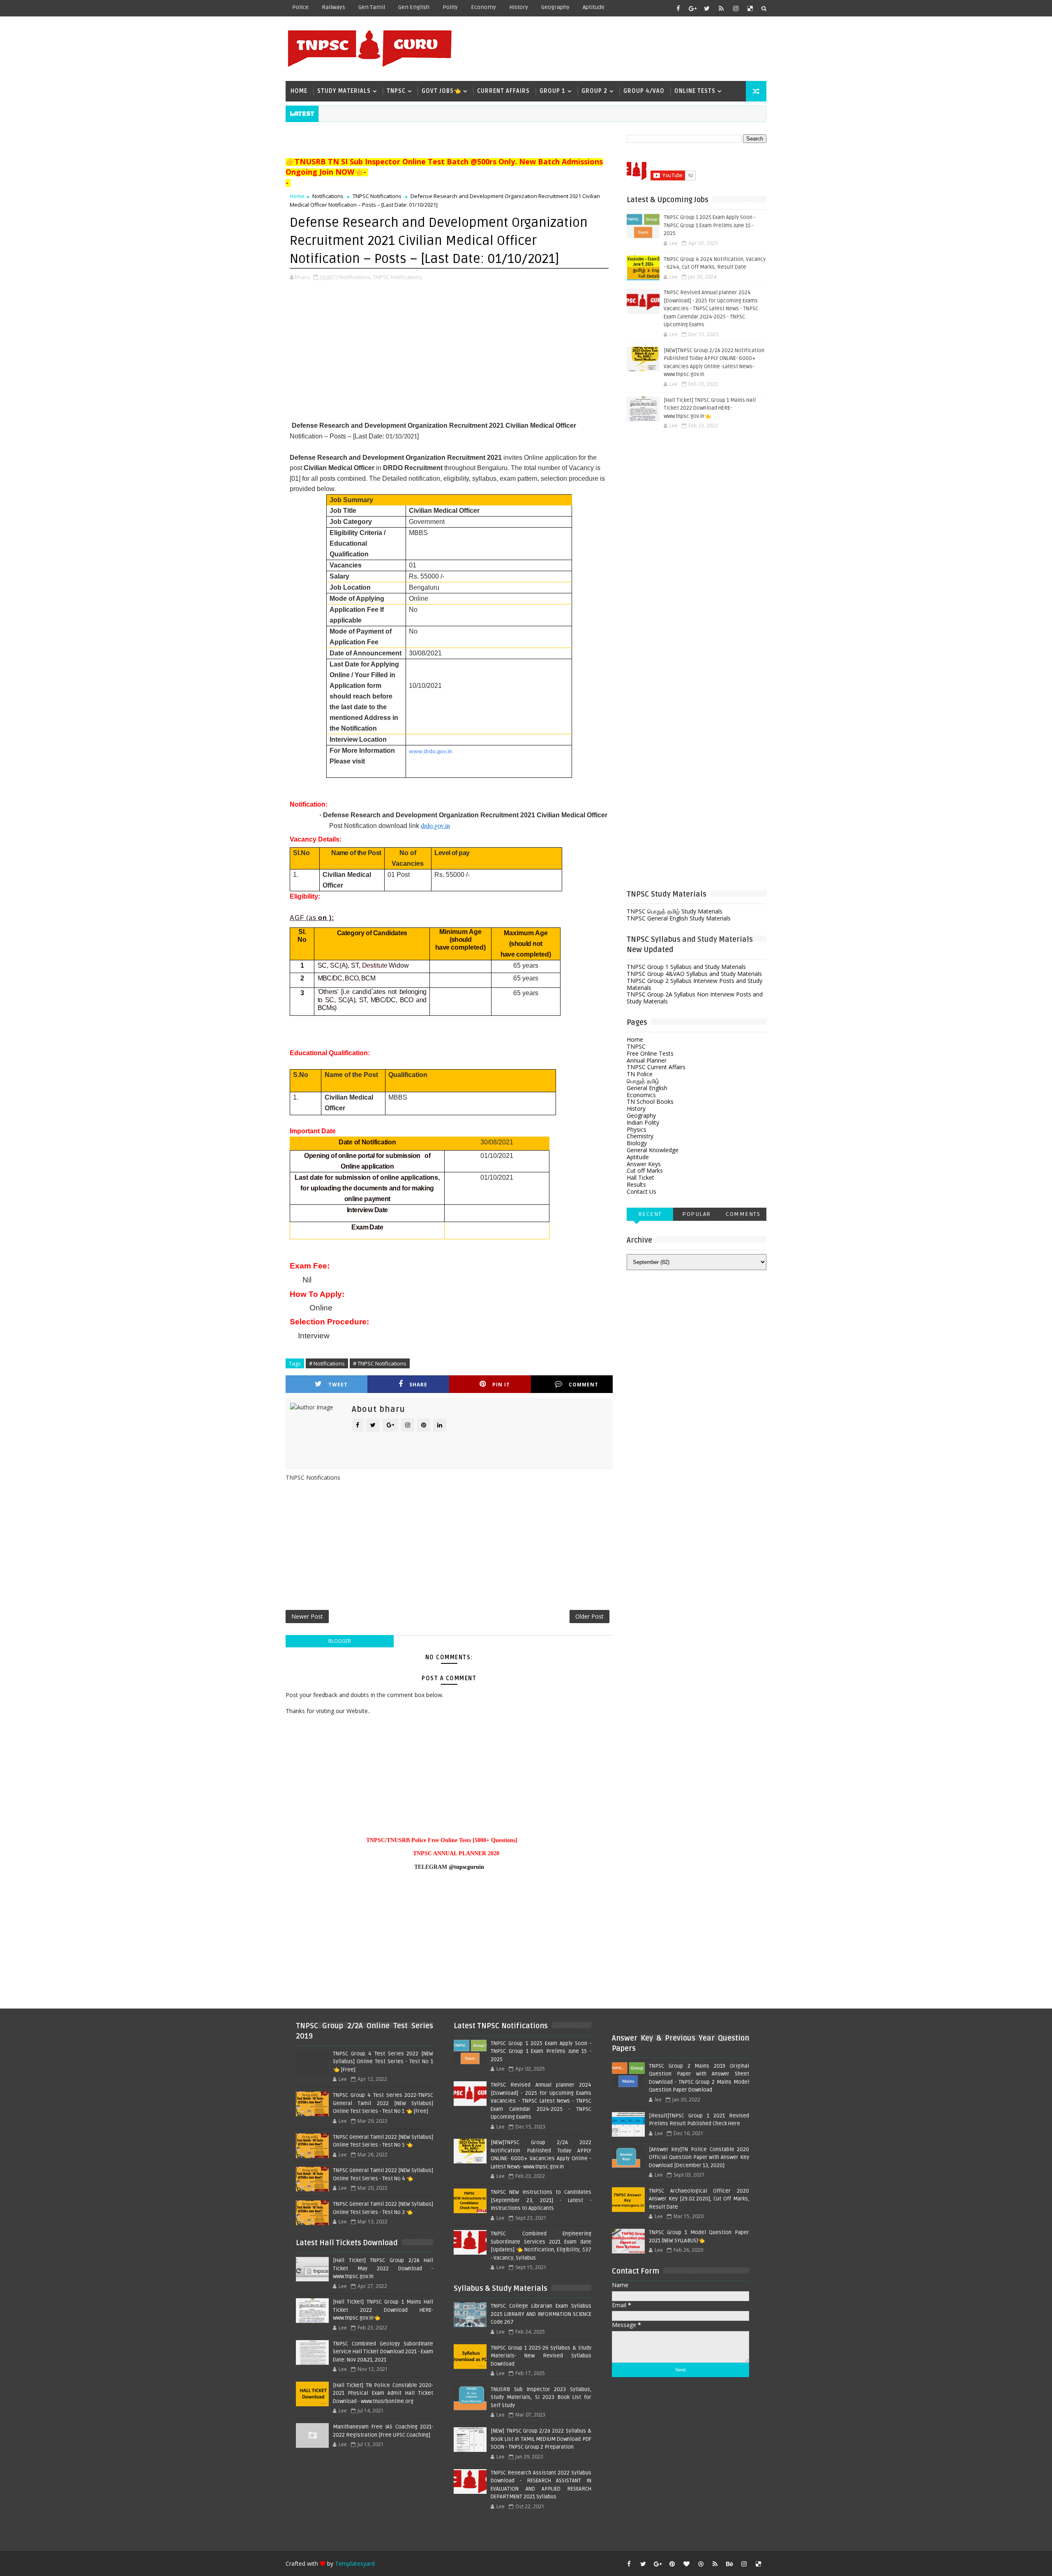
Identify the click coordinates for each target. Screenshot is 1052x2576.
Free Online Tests (650, 1053)
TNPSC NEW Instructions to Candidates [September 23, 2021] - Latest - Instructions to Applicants (541, 2200)
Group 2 (594, 91)
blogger (340, 1641)
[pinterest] (672, 2564)
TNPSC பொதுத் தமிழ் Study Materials (675, 911)
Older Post (589, 1616)
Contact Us (641, 1191)
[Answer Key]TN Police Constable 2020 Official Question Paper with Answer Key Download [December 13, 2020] (699, 2157)
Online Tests (695, 91)
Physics (637, 1129)
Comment (584, 1385)
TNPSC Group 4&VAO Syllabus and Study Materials (694, 974)
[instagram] (736, 8)
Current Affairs (503, 91)
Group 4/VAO (644, 91)
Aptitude (594, 7)
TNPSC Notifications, (398, 277)
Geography (555, 7)
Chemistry (640, 1136)
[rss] (721, 8)
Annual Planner (647, 1060)
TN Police (640, 1074)
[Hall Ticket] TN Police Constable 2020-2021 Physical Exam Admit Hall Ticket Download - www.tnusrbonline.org (383, 2393)
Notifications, (356, 277)
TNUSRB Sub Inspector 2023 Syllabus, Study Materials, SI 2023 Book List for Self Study (541, 2397)
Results (636, 1184)
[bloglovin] (686, 2564)
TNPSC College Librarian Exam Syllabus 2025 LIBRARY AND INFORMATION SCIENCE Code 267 (541, 2314)
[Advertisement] (616, 48)
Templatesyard (355, 2563)
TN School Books (650, 1101)
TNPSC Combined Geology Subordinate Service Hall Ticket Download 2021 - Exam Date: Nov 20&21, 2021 (383, 2352)
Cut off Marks (645, 1170)
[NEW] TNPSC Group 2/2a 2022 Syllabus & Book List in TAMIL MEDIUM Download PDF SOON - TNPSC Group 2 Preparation (541, 2439)
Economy (483, 7)
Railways (333, 7)
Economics (641, 1095)
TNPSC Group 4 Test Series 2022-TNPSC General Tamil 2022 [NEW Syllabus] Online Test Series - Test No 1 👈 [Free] (383, 2103)
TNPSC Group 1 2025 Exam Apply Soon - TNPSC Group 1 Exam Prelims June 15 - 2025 (709, 225)
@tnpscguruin (466, 1867)
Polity (450, 7)
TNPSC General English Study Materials (679, 918)
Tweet (338, 1385)
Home (299, 91)
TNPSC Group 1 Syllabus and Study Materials (686, 967)
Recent (650, 1214)
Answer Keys (644, 1164)
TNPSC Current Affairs (656, 1067)
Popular (697, 1214)
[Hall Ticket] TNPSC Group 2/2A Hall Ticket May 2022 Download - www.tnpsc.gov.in (383, 2268)
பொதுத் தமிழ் (643, 1081)
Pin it (501, 1385)
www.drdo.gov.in (430, 752)
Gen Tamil (372, 7)
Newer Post (307, 1616)
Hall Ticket (640, 1177)
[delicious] (750, 8)
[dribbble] (701, 2564)
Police (300, 7)
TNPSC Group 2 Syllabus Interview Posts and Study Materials (694, 984)
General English (647, 1088)
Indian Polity (643, 1122)
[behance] (729, 2564)
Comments (743, 1214)
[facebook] (678, 8)
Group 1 (553, 91)
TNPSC (396, 91)
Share (418, 1385)
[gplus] (692, 8)
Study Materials (344, 91)
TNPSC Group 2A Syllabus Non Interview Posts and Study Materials (695, 998)
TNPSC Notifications (377, 196)
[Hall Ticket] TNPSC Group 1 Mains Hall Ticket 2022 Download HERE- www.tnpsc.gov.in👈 (710, 408)
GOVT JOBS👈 (441, 91)
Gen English (414, 7)
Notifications (328, 196)
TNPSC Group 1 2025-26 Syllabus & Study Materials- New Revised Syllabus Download (541, 2356)
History (519, 7)
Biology (637, 1143)
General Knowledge (653, 1150)
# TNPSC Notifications (380, 1363)
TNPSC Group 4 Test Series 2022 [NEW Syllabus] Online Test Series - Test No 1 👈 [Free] (383, 2062)
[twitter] (707, 8)
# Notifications (327, 1363)
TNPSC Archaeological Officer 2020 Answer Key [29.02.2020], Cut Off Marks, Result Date (699, 2199)
